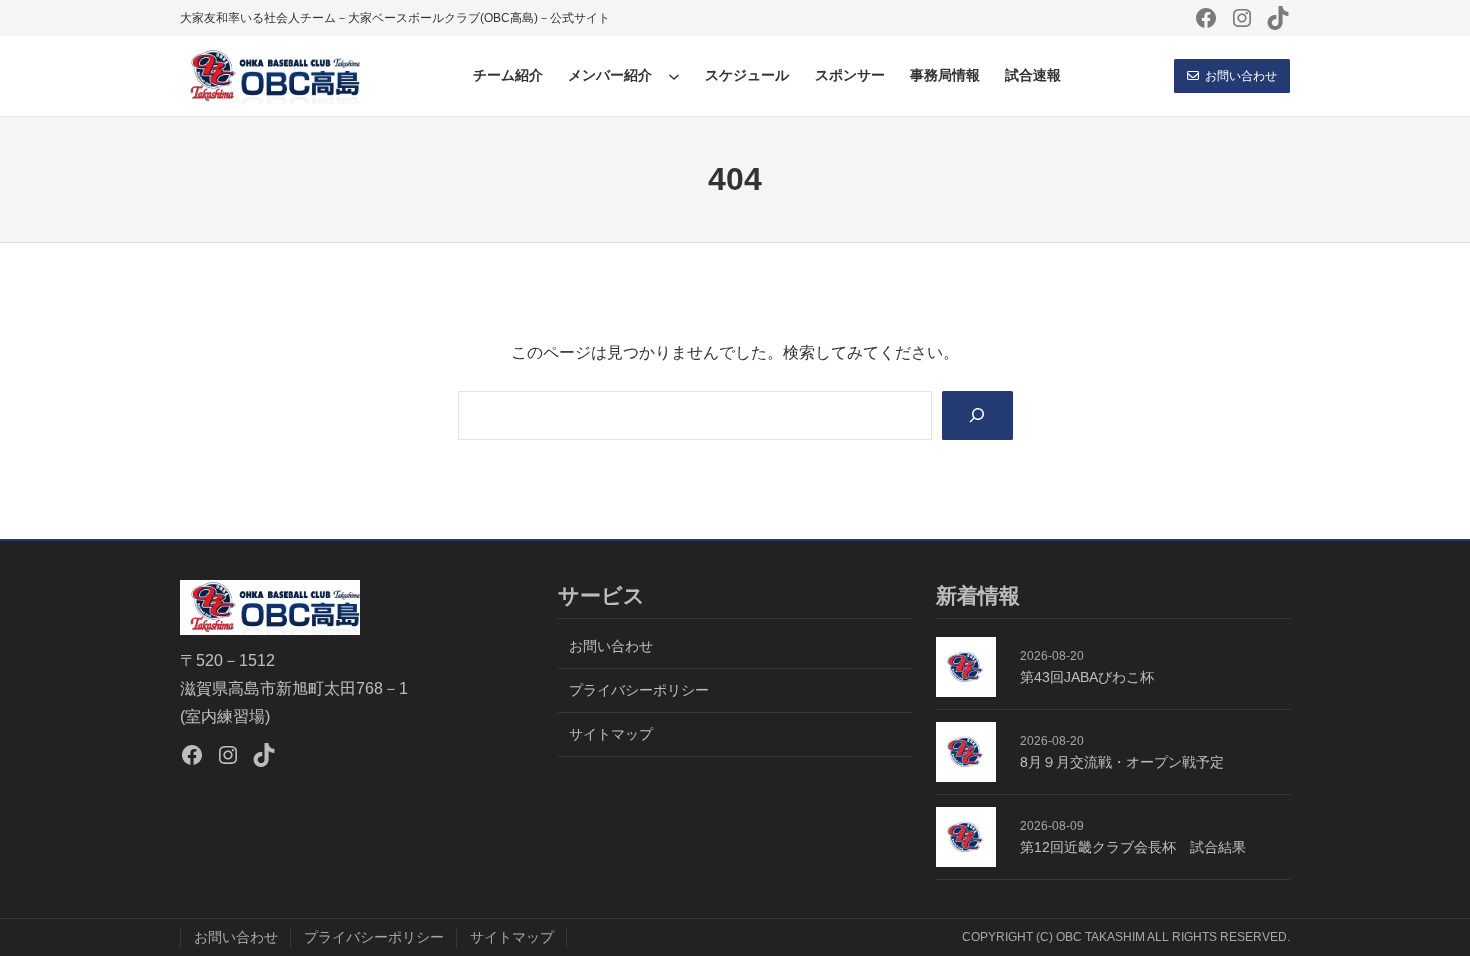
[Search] (977, 415)
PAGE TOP (1421, 910)
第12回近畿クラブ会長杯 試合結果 (1133, 847)
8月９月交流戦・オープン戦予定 (1122, 762)
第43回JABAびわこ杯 (1087, 677)
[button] (1232, 76)
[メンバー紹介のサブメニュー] (674, 76)
